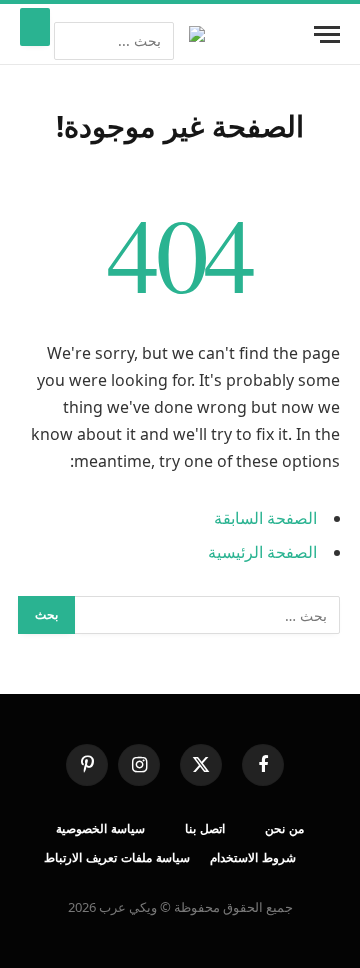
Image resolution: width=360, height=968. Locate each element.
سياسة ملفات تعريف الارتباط (117, 857)
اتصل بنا (205, 828)
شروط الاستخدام (253, 857)
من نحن (284, 828)
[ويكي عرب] (197, 34)
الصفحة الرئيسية (262, 552)
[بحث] (35, 27)
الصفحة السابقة (265, 518)
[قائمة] (327, 34)
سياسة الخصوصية (100, 828)
